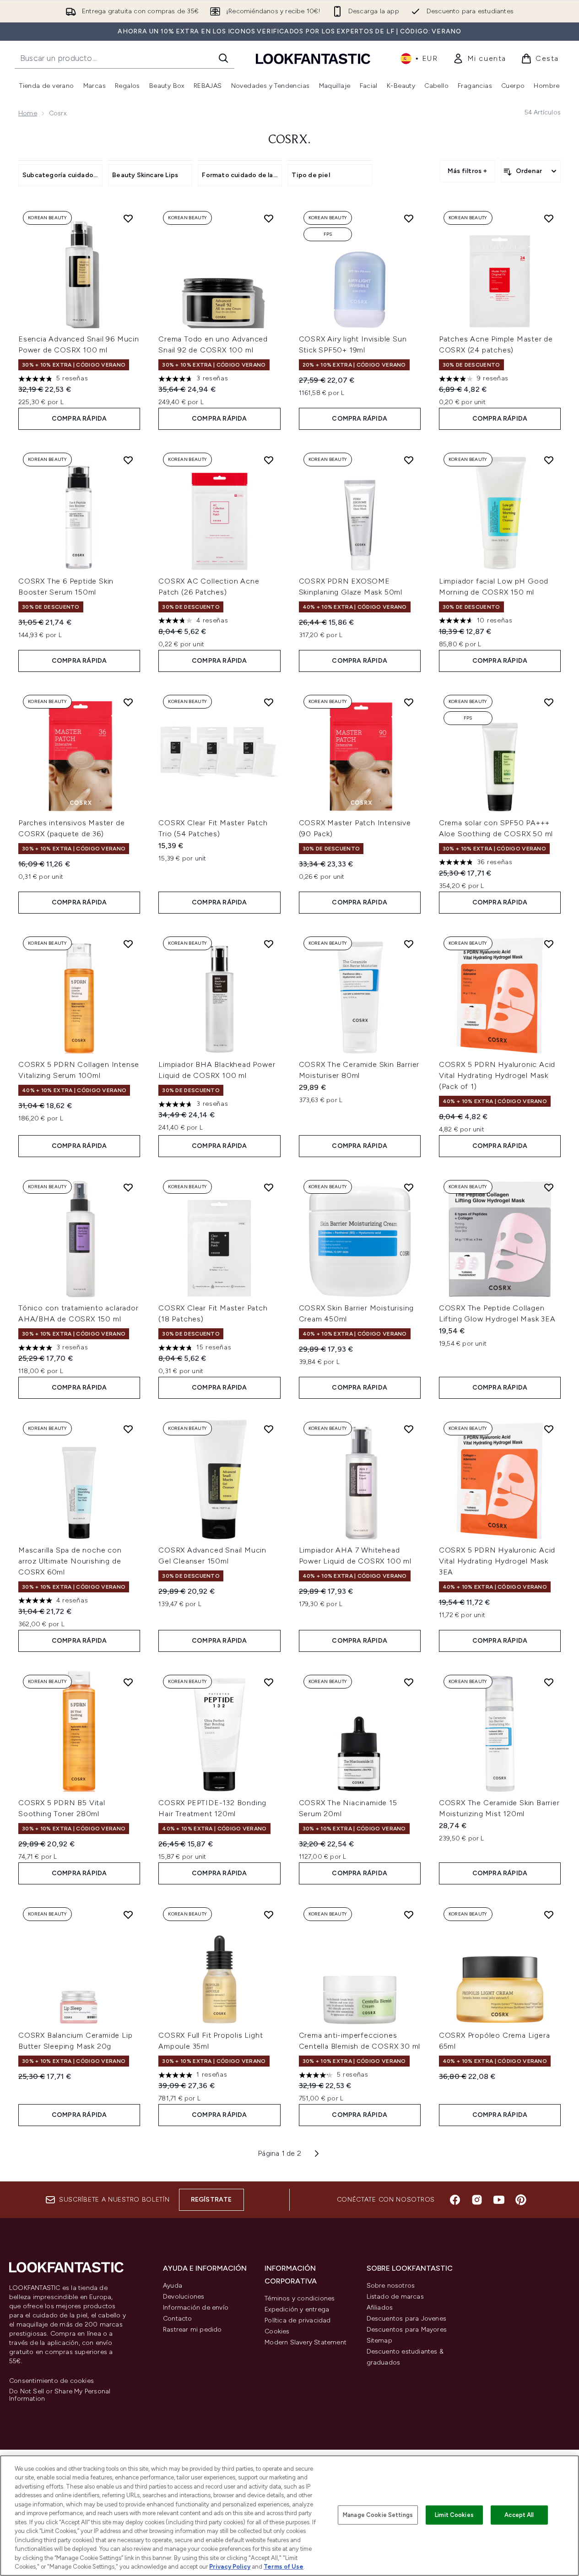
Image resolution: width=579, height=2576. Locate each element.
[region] (289, 2516)
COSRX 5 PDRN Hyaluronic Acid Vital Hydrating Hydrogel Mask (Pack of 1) (497, 1075)
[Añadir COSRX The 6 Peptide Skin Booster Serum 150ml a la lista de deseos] (128, 460)
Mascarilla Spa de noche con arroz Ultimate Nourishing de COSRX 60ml (70, 1561)
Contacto (178, 2319)
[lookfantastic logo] (313, 58)
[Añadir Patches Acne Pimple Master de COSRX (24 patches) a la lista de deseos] (549, 218)
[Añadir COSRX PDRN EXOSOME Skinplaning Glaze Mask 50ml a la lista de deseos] (409, 460)
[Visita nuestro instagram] (477, 2200)
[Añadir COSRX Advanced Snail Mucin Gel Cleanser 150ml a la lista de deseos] (269, 1429)
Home (28, 113)
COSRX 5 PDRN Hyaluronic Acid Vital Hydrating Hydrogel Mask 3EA (497, 1561)
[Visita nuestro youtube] (499, 2200)
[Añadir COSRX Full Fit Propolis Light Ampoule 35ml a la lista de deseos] (269, 1915)
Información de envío (196, 2308)
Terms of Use (284, 2567)
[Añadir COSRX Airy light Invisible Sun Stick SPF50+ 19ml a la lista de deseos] (409, 218)
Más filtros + (468, 171)
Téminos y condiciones (300, 2298)
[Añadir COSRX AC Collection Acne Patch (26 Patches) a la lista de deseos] (269, 460)
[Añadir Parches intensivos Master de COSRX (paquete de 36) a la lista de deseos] (128, 702)
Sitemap (379, 2341)
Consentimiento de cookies (51, 2381)
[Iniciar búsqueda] (223, 58)
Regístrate (211, 2200)
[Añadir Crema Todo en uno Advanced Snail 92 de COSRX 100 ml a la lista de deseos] (269, 218)
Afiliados (380, 2308)
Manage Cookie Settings (378, 2515)
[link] (479, 59)
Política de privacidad (298, 2320)
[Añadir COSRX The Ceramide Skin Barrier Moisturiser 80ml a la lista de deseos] (409, 944)
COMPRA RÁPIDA (79, 419)
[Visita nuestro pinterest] (521, 2200)
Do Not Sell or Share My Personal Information (60, 2395)
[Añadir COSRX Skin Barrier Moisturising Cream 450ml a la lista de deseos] (409, 1187)
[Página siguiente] (317, 2154)
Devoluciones (184, 2297)
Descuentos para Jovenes (407, 2319)
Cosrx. (289, 140)
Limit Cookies (454, 2515)
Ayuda (173, 2286)
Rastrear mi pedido (192, 2330)
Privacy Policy (230, 2567)
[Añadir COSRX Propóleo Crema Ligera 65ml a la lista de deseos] (549, 1915)
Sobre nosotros (391, 2286)
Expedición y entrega (297, 2309)
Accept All (519, 2515)
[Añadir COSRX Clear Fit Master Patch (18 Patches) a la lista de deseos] (269, 1187)
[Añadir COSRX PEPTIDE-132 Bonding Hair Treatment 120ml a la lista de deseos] (269, 1682)
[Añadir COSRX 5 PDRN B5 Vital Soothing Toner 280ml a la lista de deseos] (128, 1682)
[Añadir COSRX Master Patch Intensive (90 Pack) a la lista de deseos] (409, 702)
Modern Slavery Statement (306, 2342)
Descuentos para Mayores (407, 2330)
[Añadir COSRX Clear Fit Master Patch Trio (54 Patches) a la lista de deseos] (269, 702)
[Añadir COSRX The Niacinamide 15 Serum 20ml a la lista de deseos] (409, 1682)
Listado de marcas (395, 2297)
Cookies (277, 2331)
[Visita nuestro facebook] (455, 2200)
